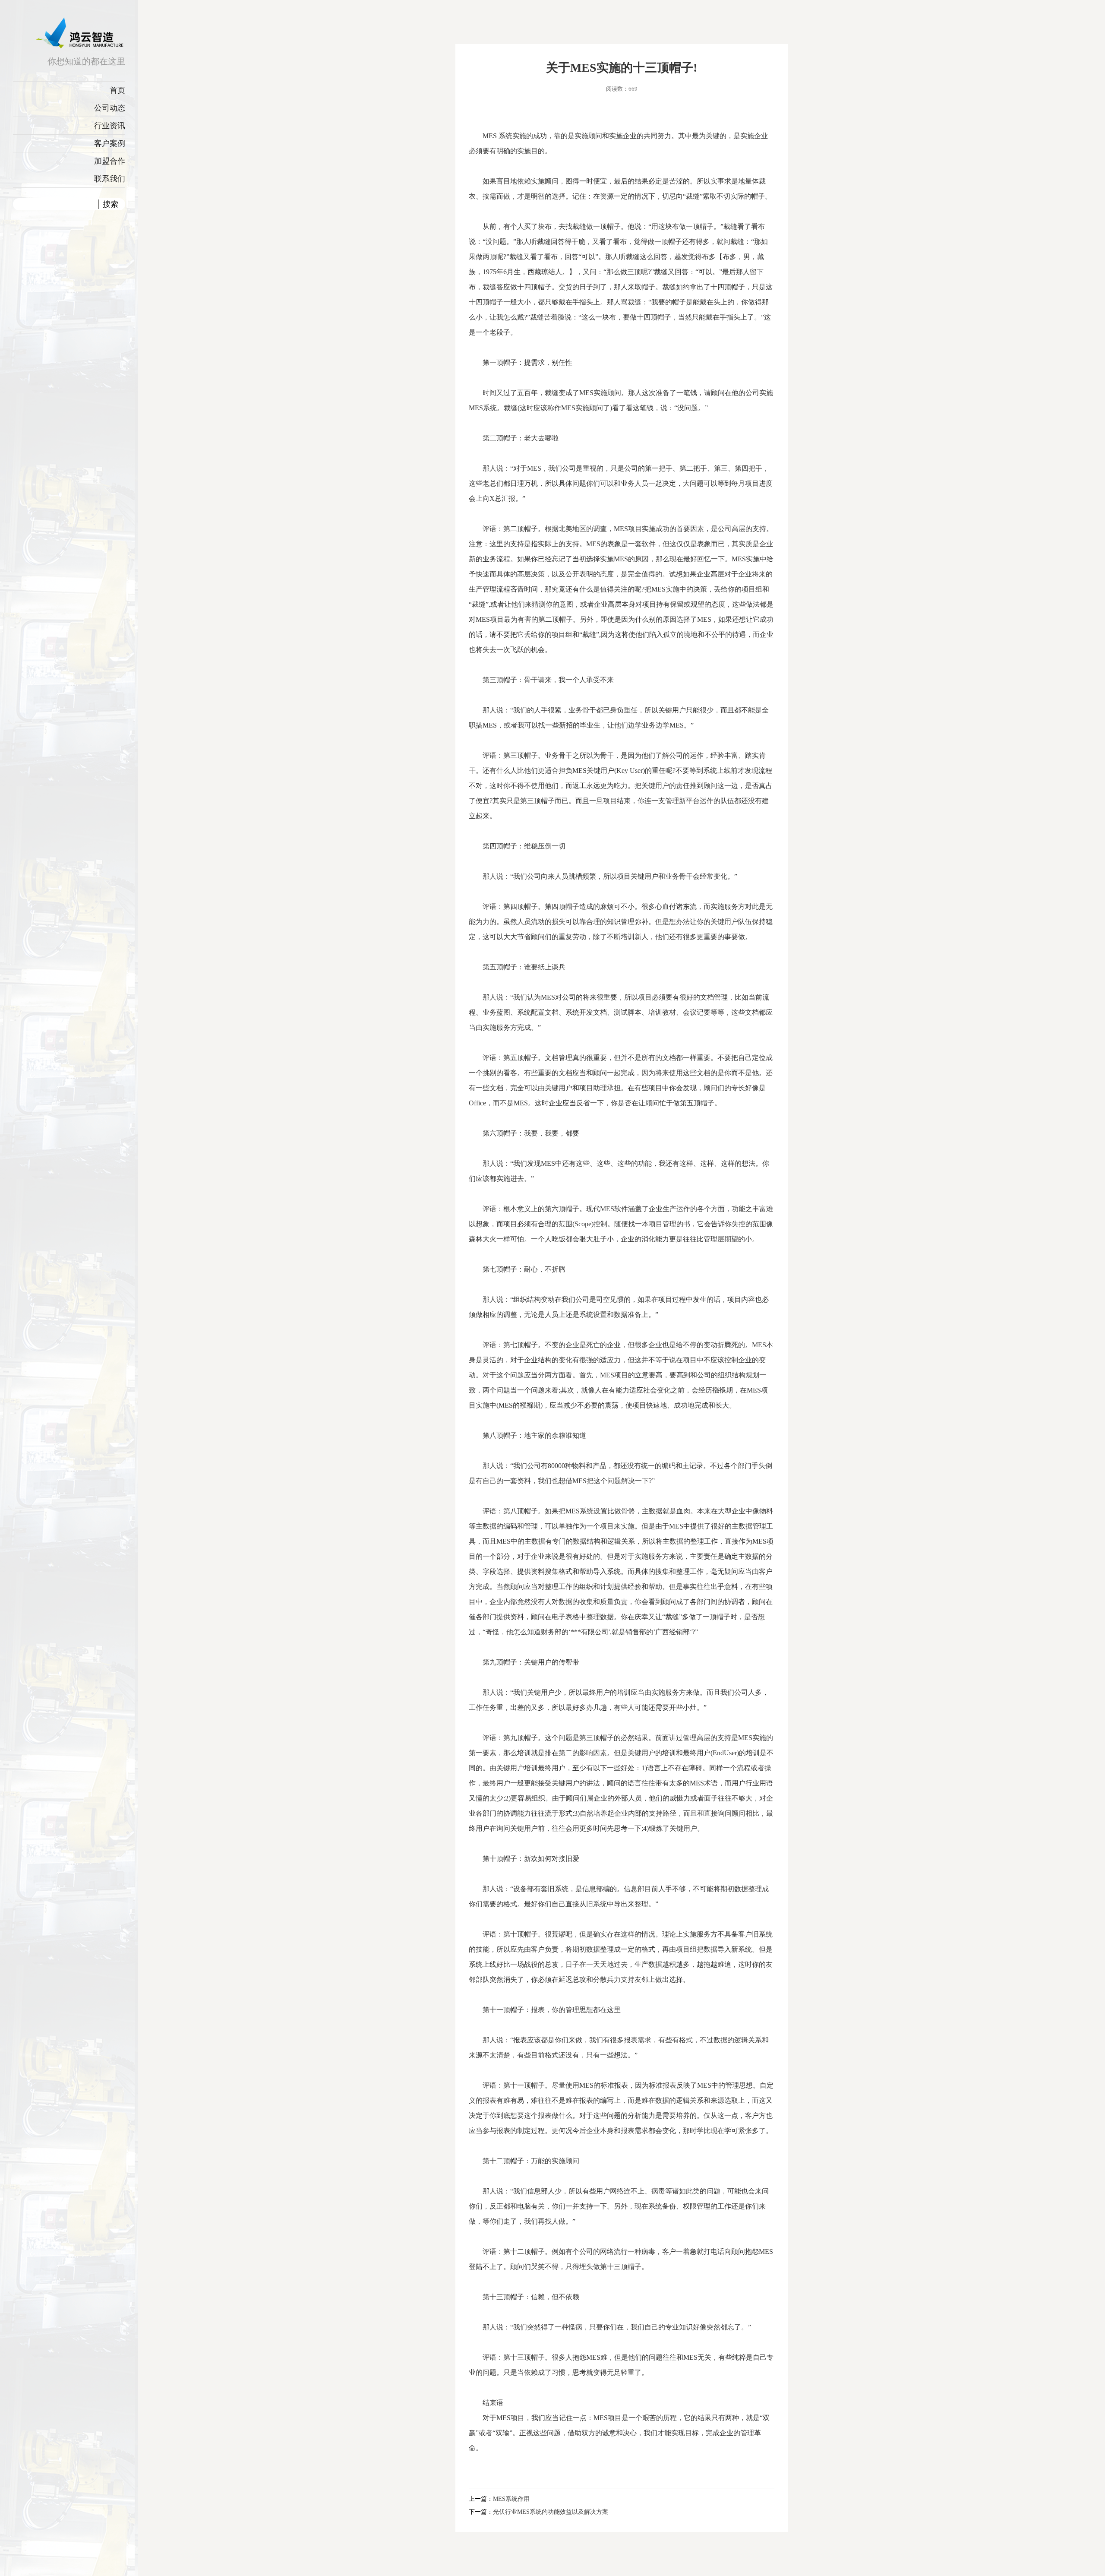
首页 (117, 90)
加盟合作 (110, 161)
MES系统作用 (511, 2499)
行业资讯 (110, 126)
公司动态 (110, 108)
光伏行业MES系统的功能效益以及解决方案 (551, 2512)
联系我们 (110, 179)
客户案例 (110, 143)
